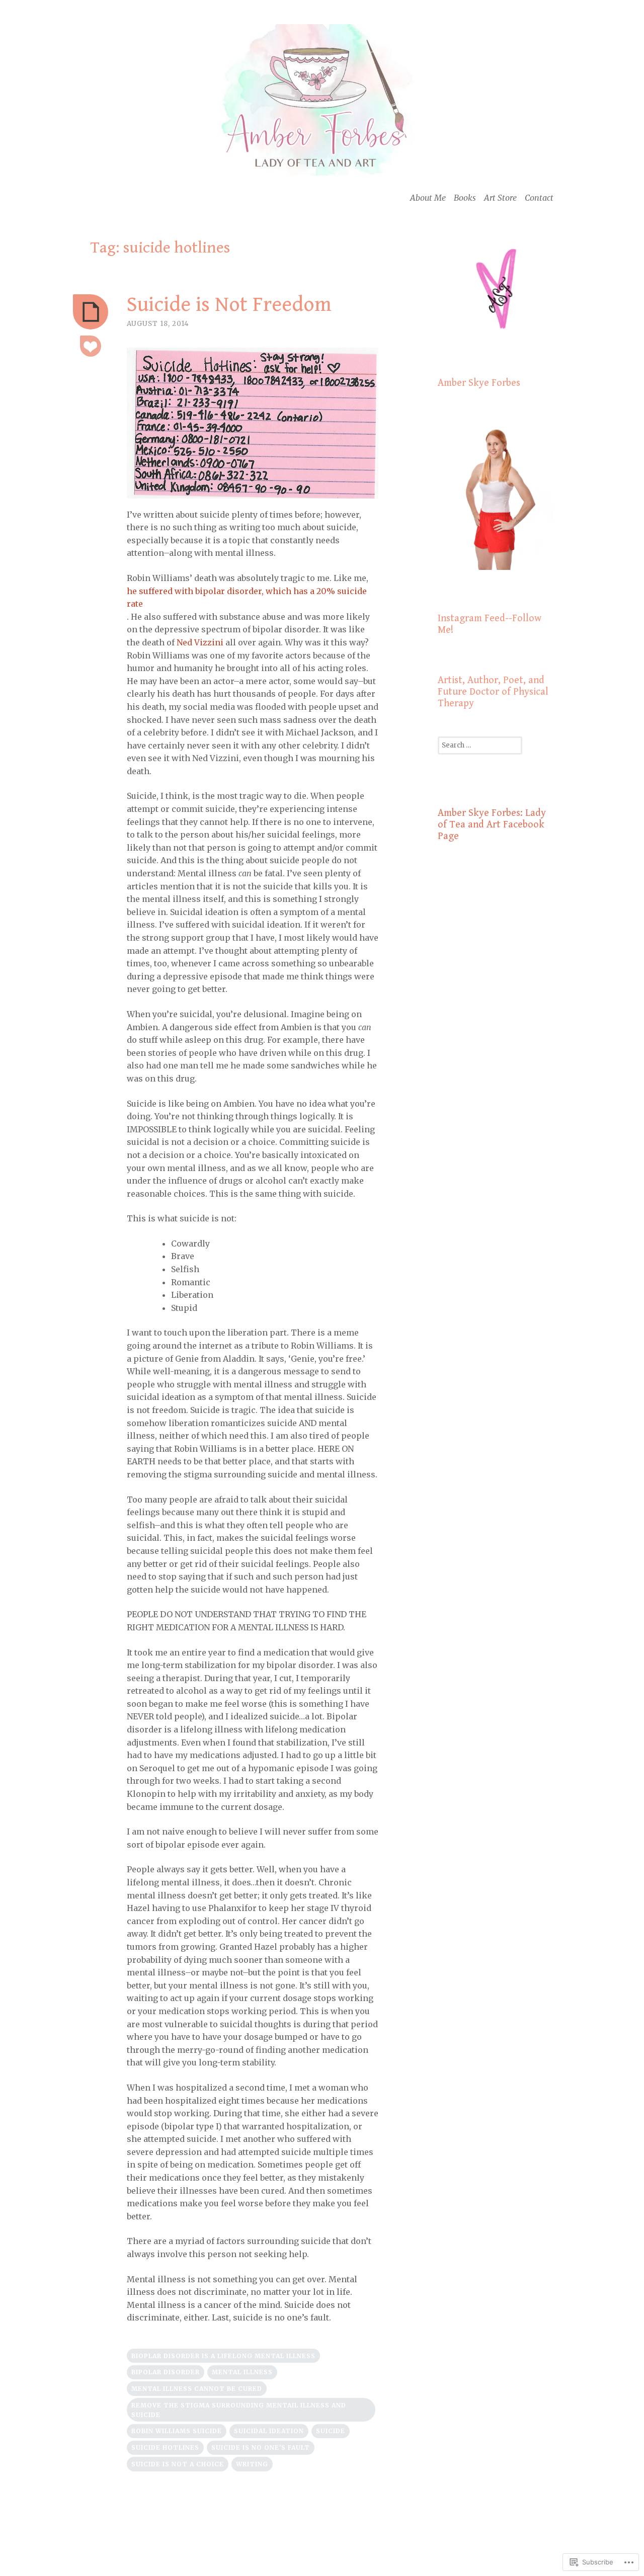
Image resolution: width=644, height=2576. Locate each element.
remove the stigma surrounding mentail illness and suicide (239, 2410)
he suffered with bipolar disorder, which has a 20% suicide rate (247, 598)
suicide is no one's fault (261, 2447)
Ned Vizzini (200, 642)
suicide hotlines (165, 2447)
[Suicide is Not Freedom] (91, 312)
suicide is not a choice (178, 2464)
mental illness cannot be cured (197, 2389)
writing (252, 2464)
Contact (539, 198)
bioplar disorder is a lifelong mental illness (223, 2356)
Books (465, 198)
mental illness (242, 2372)
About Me (428, 198)
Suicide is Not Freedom (229, 305)
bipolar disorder (166, 2372)
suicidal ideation (269, 2431)
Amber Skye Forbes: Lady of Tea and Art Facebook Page (492, 825)
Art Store (500, 198)
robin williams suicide (177, 2431)
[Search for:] (480, 745)
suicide (331, 2431)
